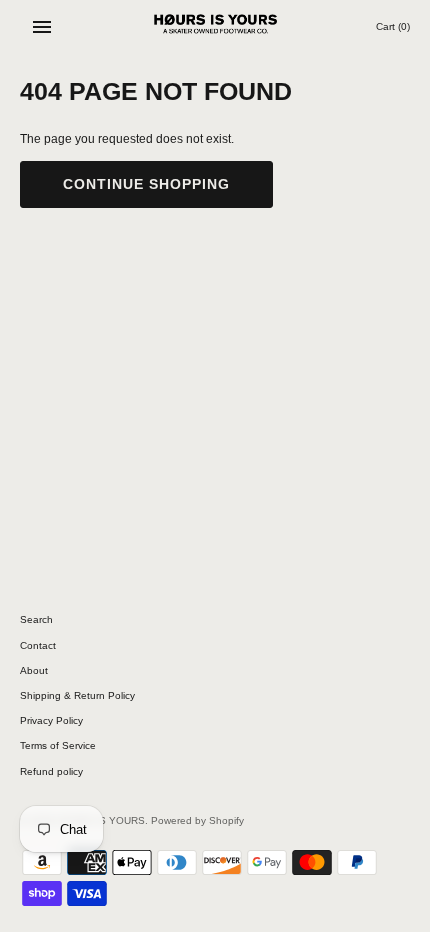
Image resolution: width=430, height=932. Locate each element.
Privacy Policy (51, 720)
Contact (38, 645)
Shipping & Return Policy (77, 695)
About (34, 670)
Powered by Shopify (197, 820)
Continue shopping (146, 184)
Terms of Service (58, 745)
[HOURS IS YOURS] (215, 27)
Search (36, 619)
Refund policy (51, 771)
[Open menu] (42, 27)
